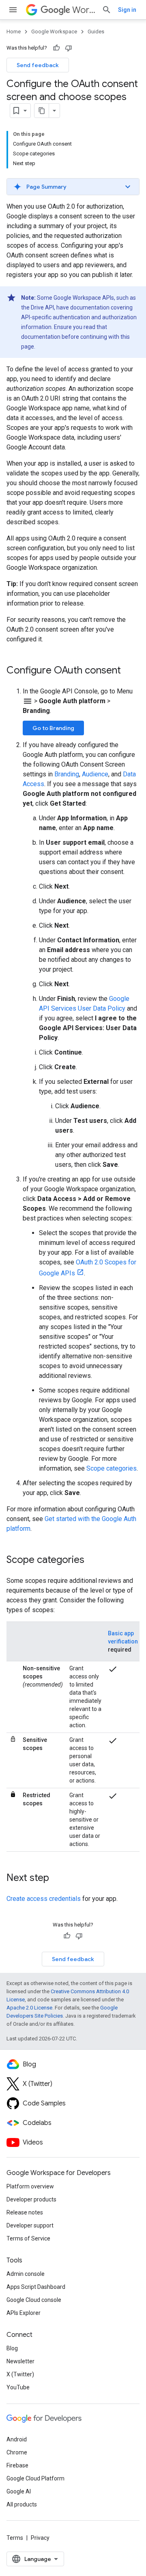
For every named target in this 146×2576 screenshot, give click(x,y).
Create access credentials (44, 1899)
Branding (67, 774)
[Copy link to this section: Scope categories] (92, 1560)
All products (22, 2504)
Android (17, 2439)
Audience (95, 774)
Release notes (25, 2212)
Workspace (84, 10)
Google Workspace (54, 32)
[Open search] (107, 10)
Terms (15, 2538)
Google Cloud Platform (35, 2478)
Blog (12, 2348)
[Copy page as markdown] (42, 111)
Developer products (31, 2199)
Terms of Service (28, 2238)
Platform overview (30, 2186)
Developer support (30, 2225)
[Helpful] (56, 48)
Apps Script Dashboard (36, 2287)
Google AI (19, 2491)
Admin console (26, 2274)
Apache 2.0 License (29, 2008)
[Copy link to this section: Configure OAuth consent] (129, 671)
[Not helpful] (69, 48)
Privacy (40, 2538)
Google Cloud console (34, 2300)
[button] (73, 187)
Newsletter (20, 2361)
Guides (96, 32)
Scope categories (112, 1468)
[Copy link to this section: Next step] (57, 1879)
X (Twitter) (20, 2374)
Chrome (17, 2452)
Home (14, 32)
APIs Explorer (24, 2313)
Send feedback (38, 65)
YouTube (18, 2387)
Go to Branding (53, 728)
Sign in (127, 10)
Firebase (17, 2465)
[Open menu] (13, 10)
